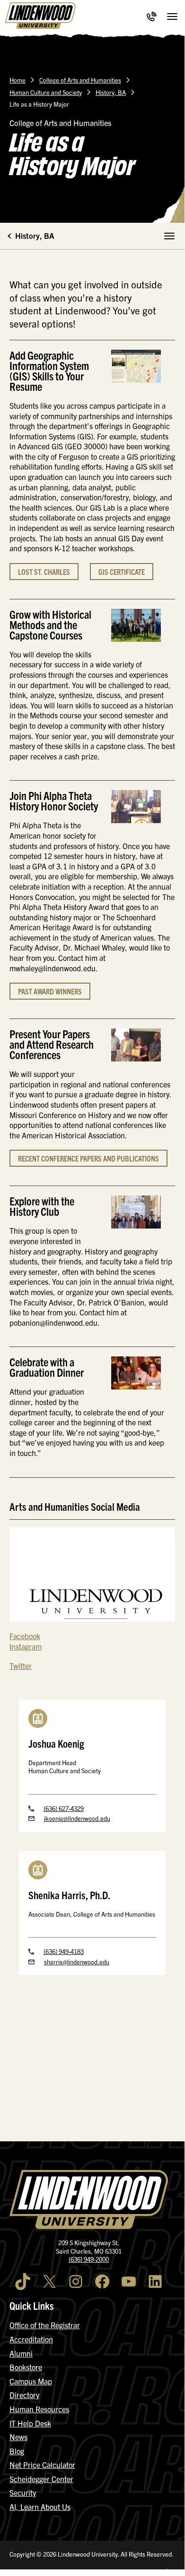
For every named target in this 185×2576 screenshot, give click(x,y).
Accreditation (31, 2339)
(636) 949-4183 (64, 1951)
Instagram (26, 1646)
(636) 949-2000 (89, 2259)
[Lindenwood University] (40, 17)
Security (23, 2492)
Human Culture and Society (46, 92)
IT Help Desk (30, 2423)
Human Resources (39, 2409)
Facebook (25, 1636)
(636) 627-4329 (64, 1808)
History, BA (111, 92)
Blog (17, 2451)
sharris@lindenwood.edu (77, 1962)
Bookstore (26, 2367)
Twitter (21, 1666)
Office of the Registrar (45, 2325)
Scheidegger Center (41, 2479)
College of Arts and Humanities (80, 80)
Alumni (21, 2353)
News (18, 2437)
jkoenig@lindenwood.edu (77, 1818)
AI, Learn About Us (40, 2507)
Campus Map (31, 2381)
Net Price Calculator (42, 2465)
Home (18, 80)
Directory (24, 2395)
